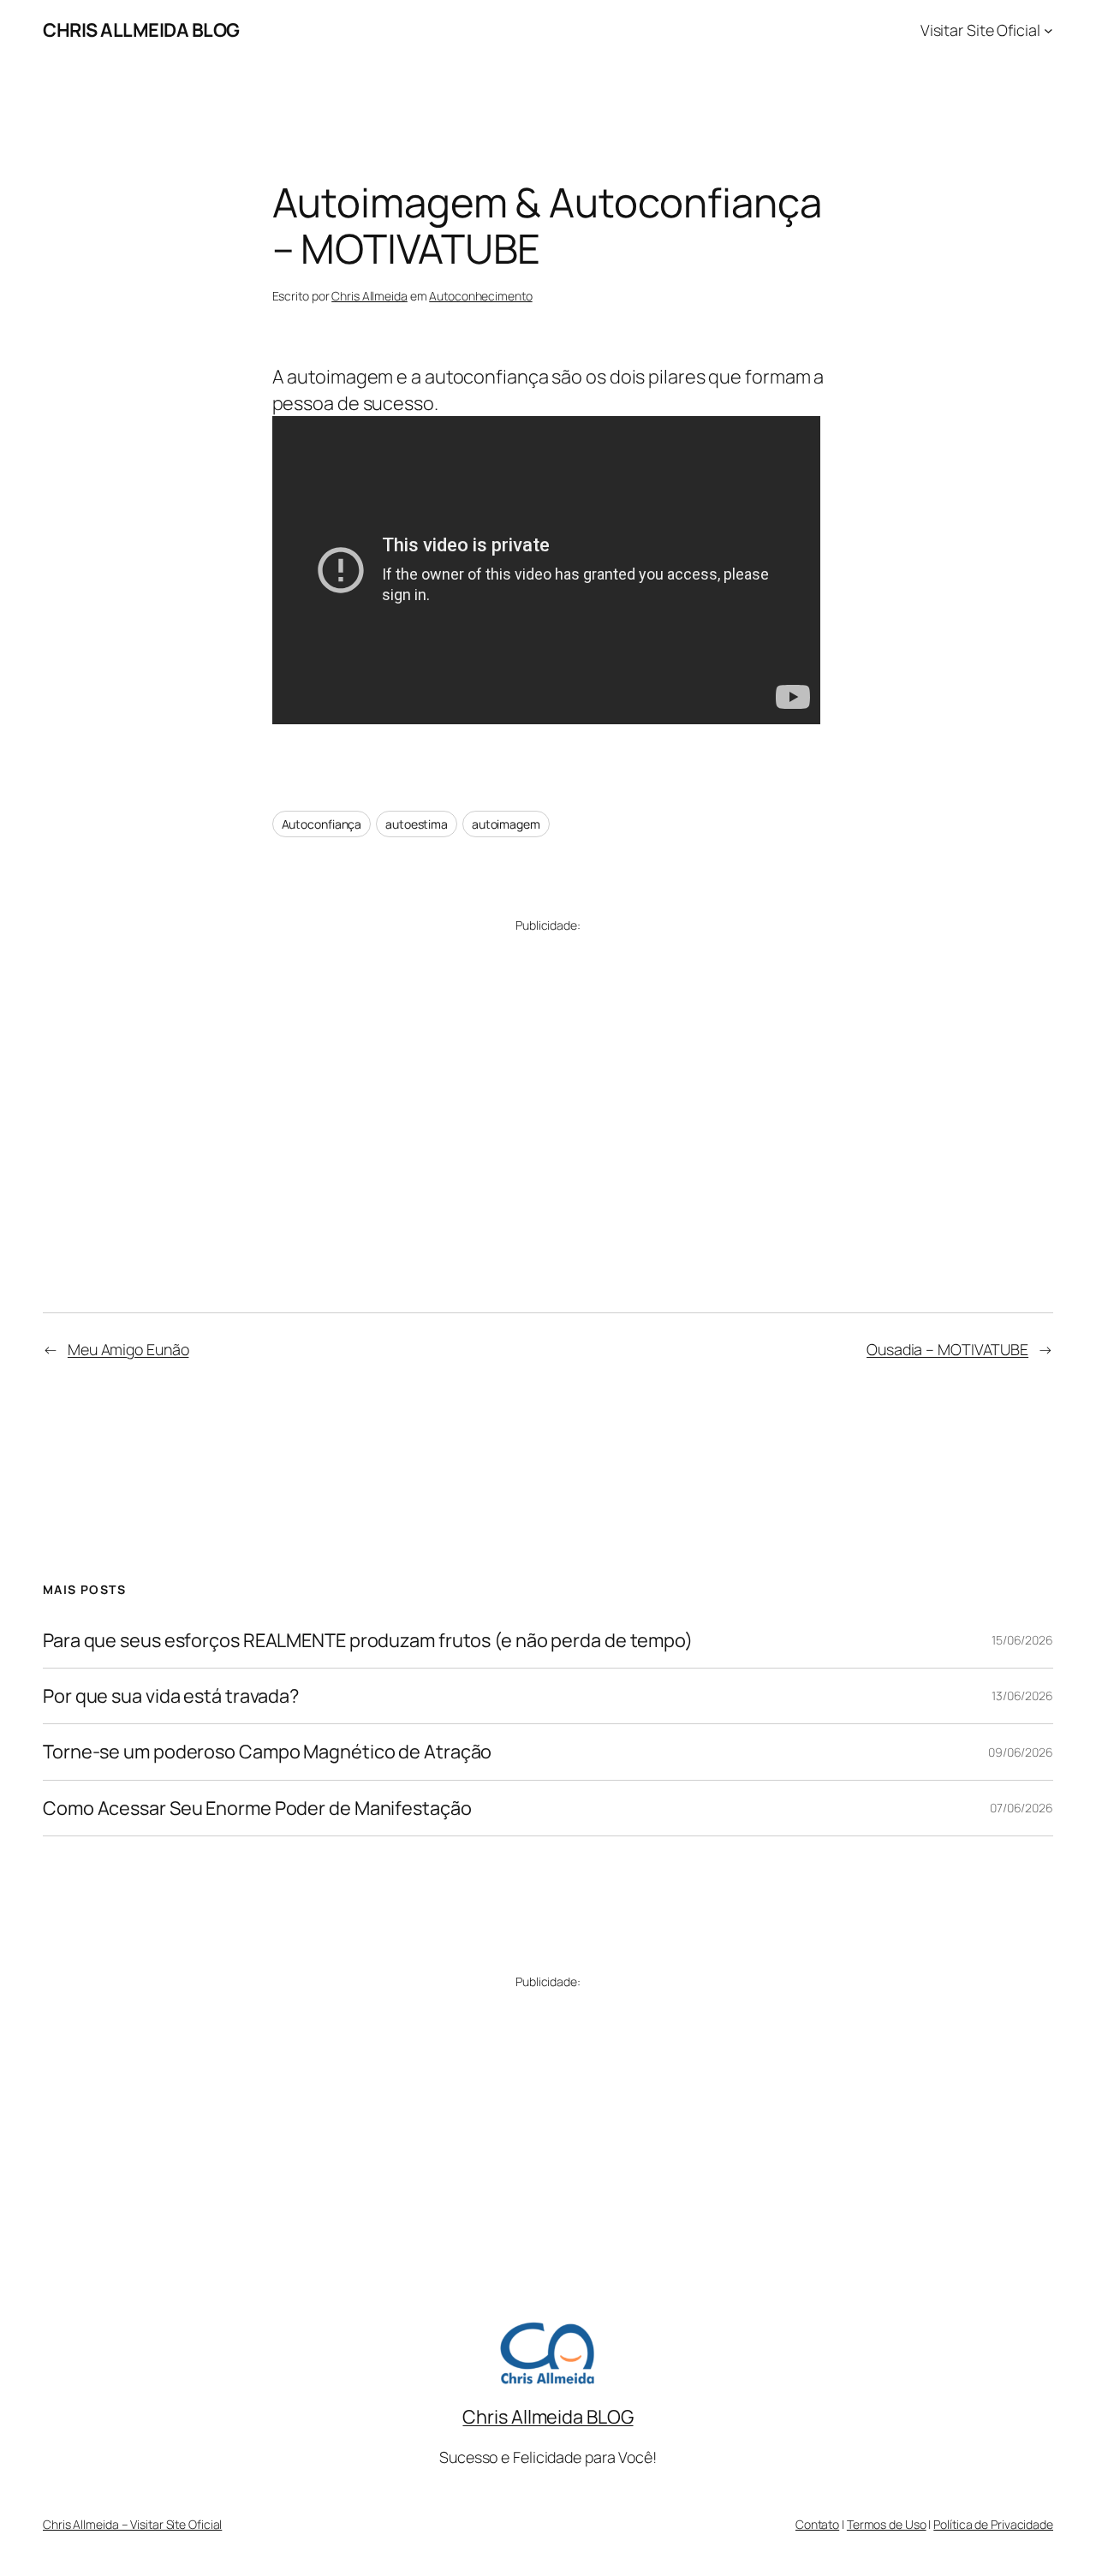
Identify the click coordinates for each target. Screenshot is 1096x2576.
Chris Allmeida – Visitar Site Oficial (132, 2524)
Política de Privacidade (993, 2524)
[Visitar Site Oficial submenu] (1048, 30)
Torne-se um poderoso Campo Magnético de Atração (267, 1752)
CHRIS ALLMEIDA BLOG (141, 30)
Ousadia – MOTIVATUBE (947, 1349)
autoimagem (506, 824)
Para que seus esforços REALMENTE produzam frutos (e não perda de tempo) (368, 1640)
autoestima (417, 824)
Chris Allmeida (369, 296)
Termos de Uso (887, 2524)
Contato (817, 2524)
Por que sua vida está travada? (171, 1696)
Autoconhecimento (480, 296)
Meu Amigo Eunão (128, 1349)
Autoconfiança (322, 824)
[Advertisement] (548, 1070)
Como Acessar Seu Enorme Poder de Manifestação (257, 1808)
